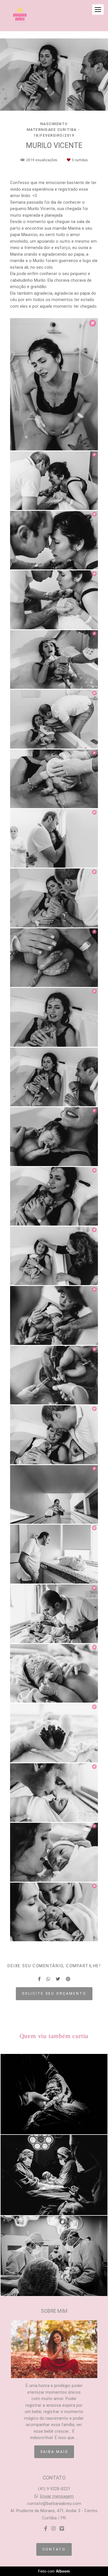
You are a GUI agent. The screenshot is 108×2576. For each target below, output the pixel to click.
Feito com (54, 2571)
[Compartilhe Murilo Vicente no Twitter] (58, 1979)
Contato (54, 2549)
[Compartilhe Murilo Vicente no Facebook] (39, 1979)
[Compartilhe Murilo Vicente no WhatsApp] (48, 1979)
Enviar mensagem (57, 2496)
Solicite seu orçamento (54, 1993)
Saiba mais (54, 2452)
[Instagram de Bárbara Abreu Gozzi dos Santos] (53, 2529)
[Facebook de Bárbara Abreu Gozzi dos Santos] (46, 2529)
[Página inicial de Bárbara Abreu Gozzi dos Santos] (20, 16)
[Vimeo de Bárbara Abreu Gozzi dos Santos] (62, 2529)
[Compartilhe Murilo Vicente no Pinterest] (68, 1979)
